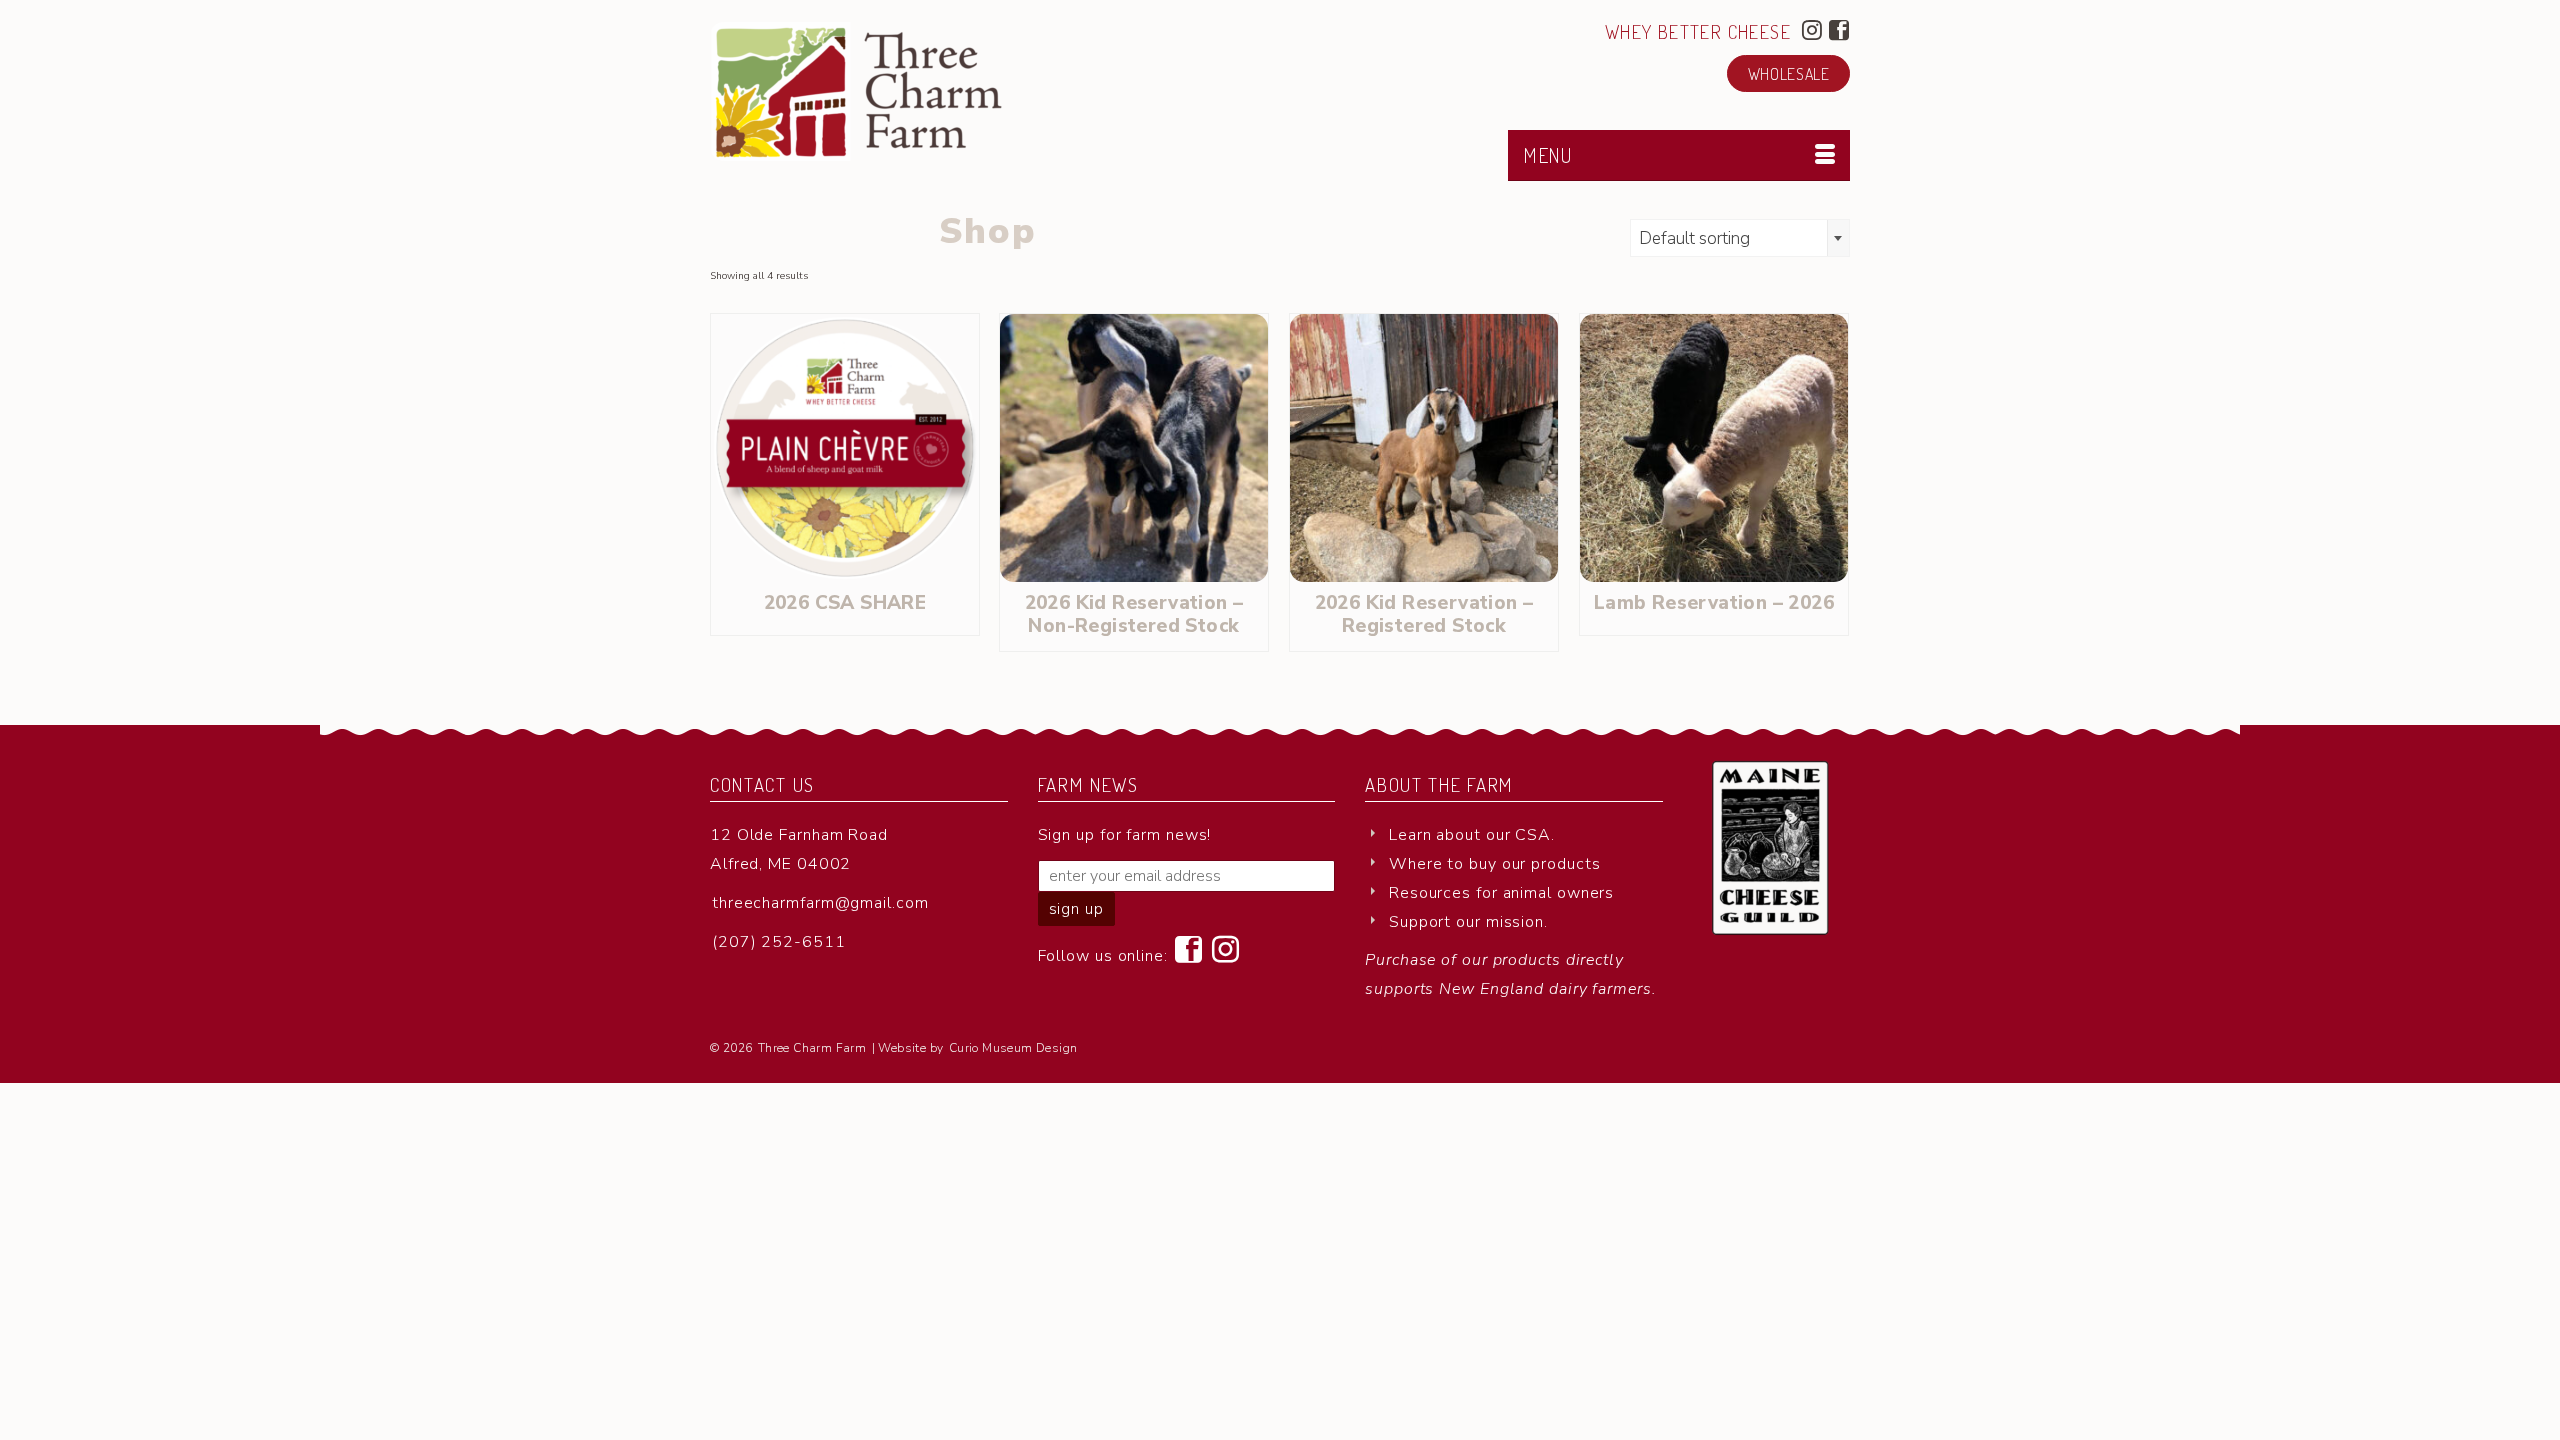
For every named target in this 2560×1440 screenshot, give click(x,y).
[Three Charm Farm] (890, 91)
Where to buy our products (1495, 864)
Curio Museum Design (1013, 1048)
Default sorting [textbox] (1694, 238)
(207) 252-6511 (779, 942)
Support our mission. (1468, 922)
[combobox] (1740, 238)
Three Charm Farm (812, 1048)
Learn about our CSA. (1472, 835)
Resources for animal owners (1501, 893)
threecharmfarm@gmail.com (820, 903)
